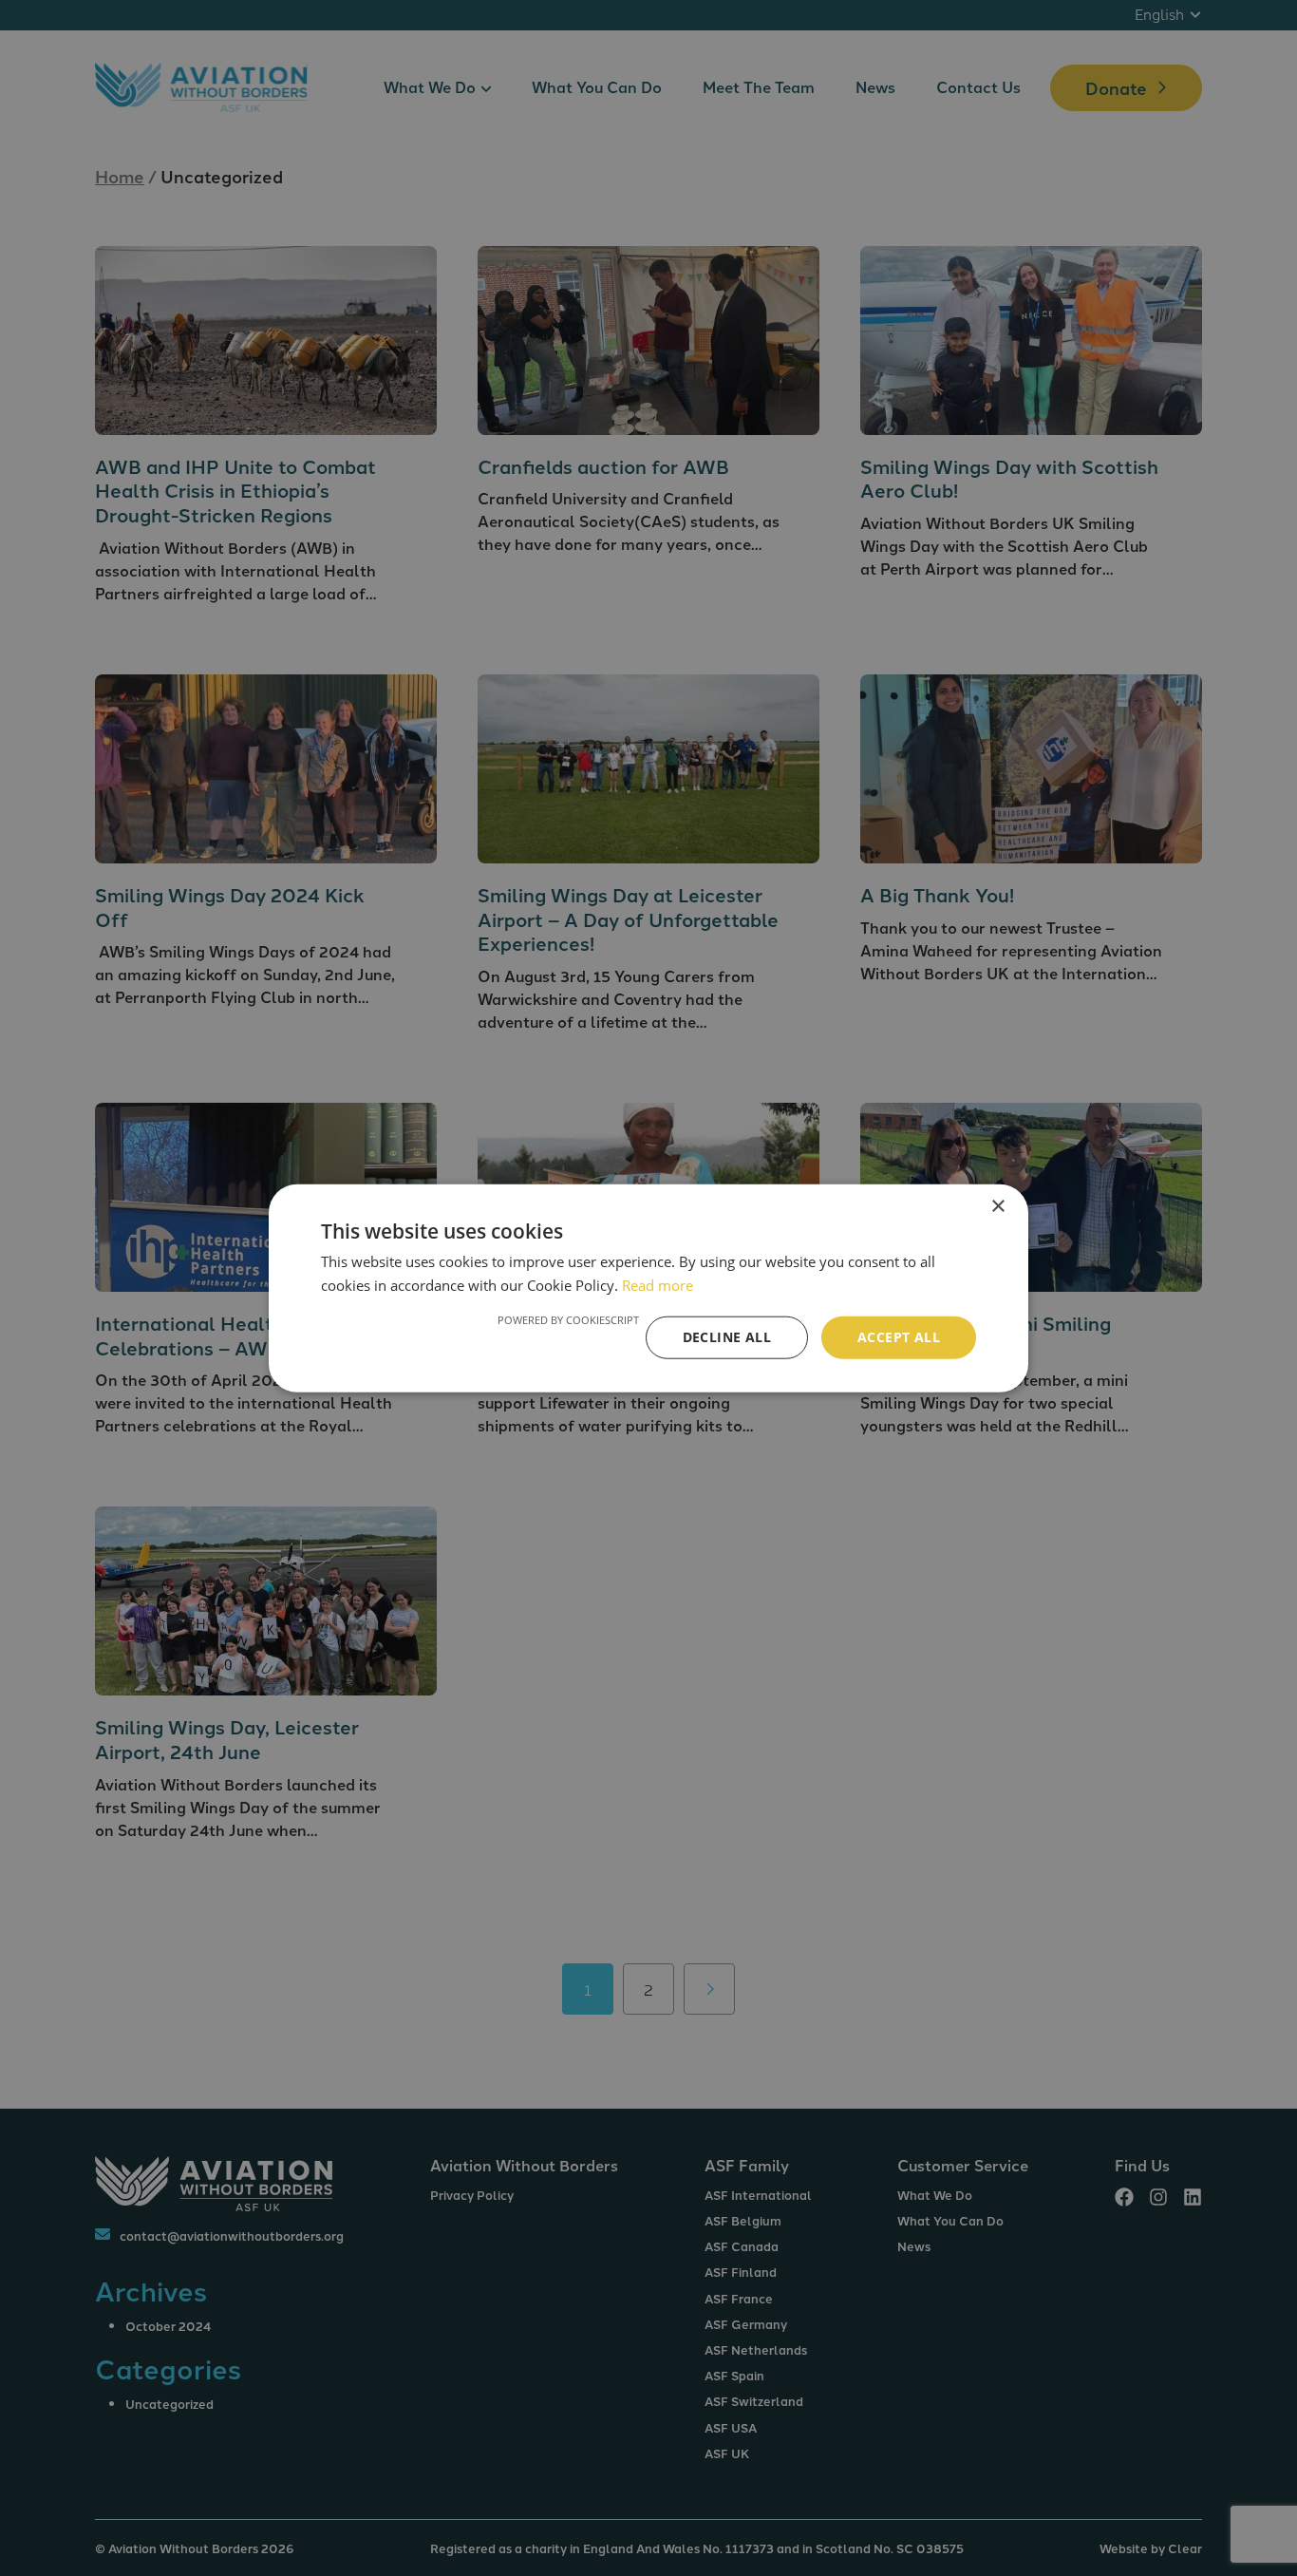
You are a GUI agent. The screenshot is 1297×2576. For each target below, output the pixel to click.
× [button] (997, 1207)
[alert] (648, 1288)
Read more (658, 1285)
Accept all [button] (899, 1337)
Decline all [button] (727, 1337)
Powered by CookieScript (568, 1320)
